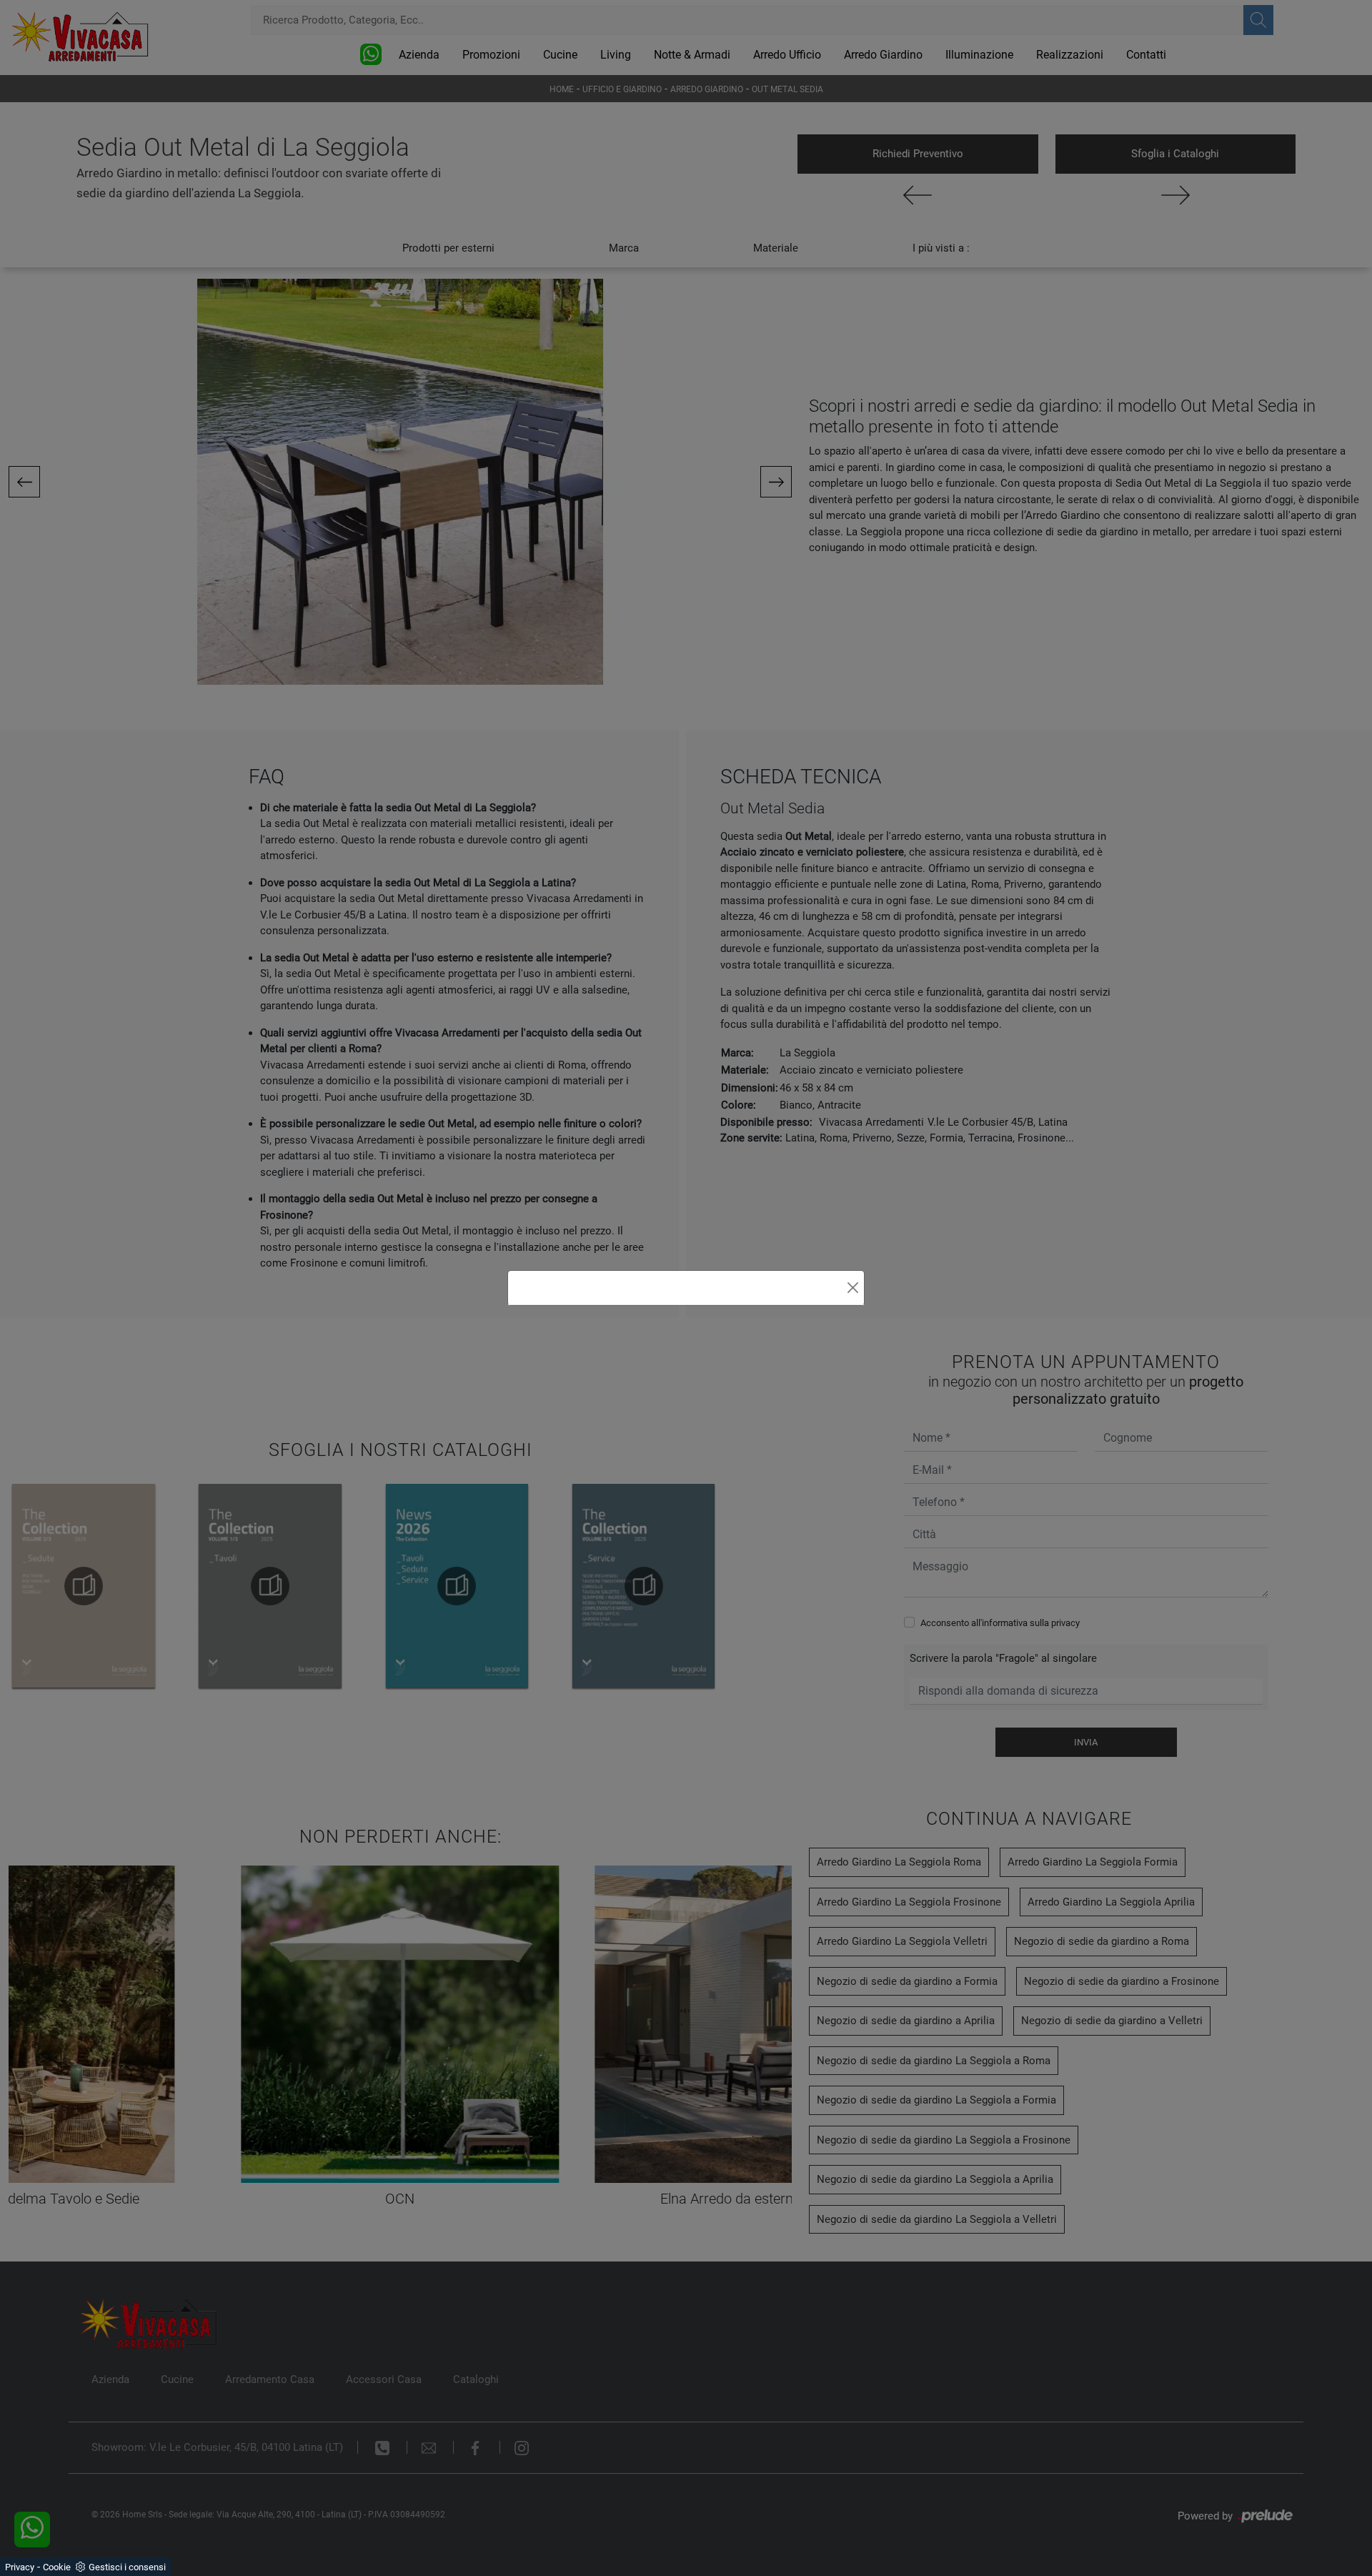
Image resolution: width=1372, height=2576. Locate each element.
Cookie (57, 2567)
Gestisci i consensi (127, 2567)
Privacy (20, 2567)
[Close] (853, 1288)
